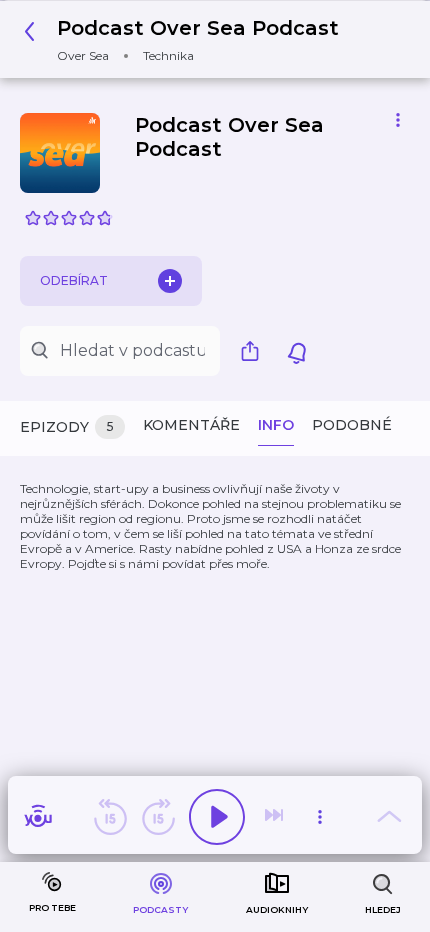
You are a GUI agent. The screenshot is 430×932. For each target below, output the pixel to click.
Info (276, 425)
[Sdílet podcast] (255, 351)
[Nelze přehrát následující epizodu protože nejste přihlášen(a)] (276, 817)
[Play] (217, 817)
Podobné (352, 425)
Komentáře (191, 425)
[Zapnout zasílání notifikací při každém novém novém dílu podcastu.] (297, 351)
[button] (187, 39)
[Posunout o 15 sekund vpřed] (158, 817)
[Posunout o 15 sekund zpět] (110, 817)
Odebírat (74, 280)
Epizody (67, 427)
